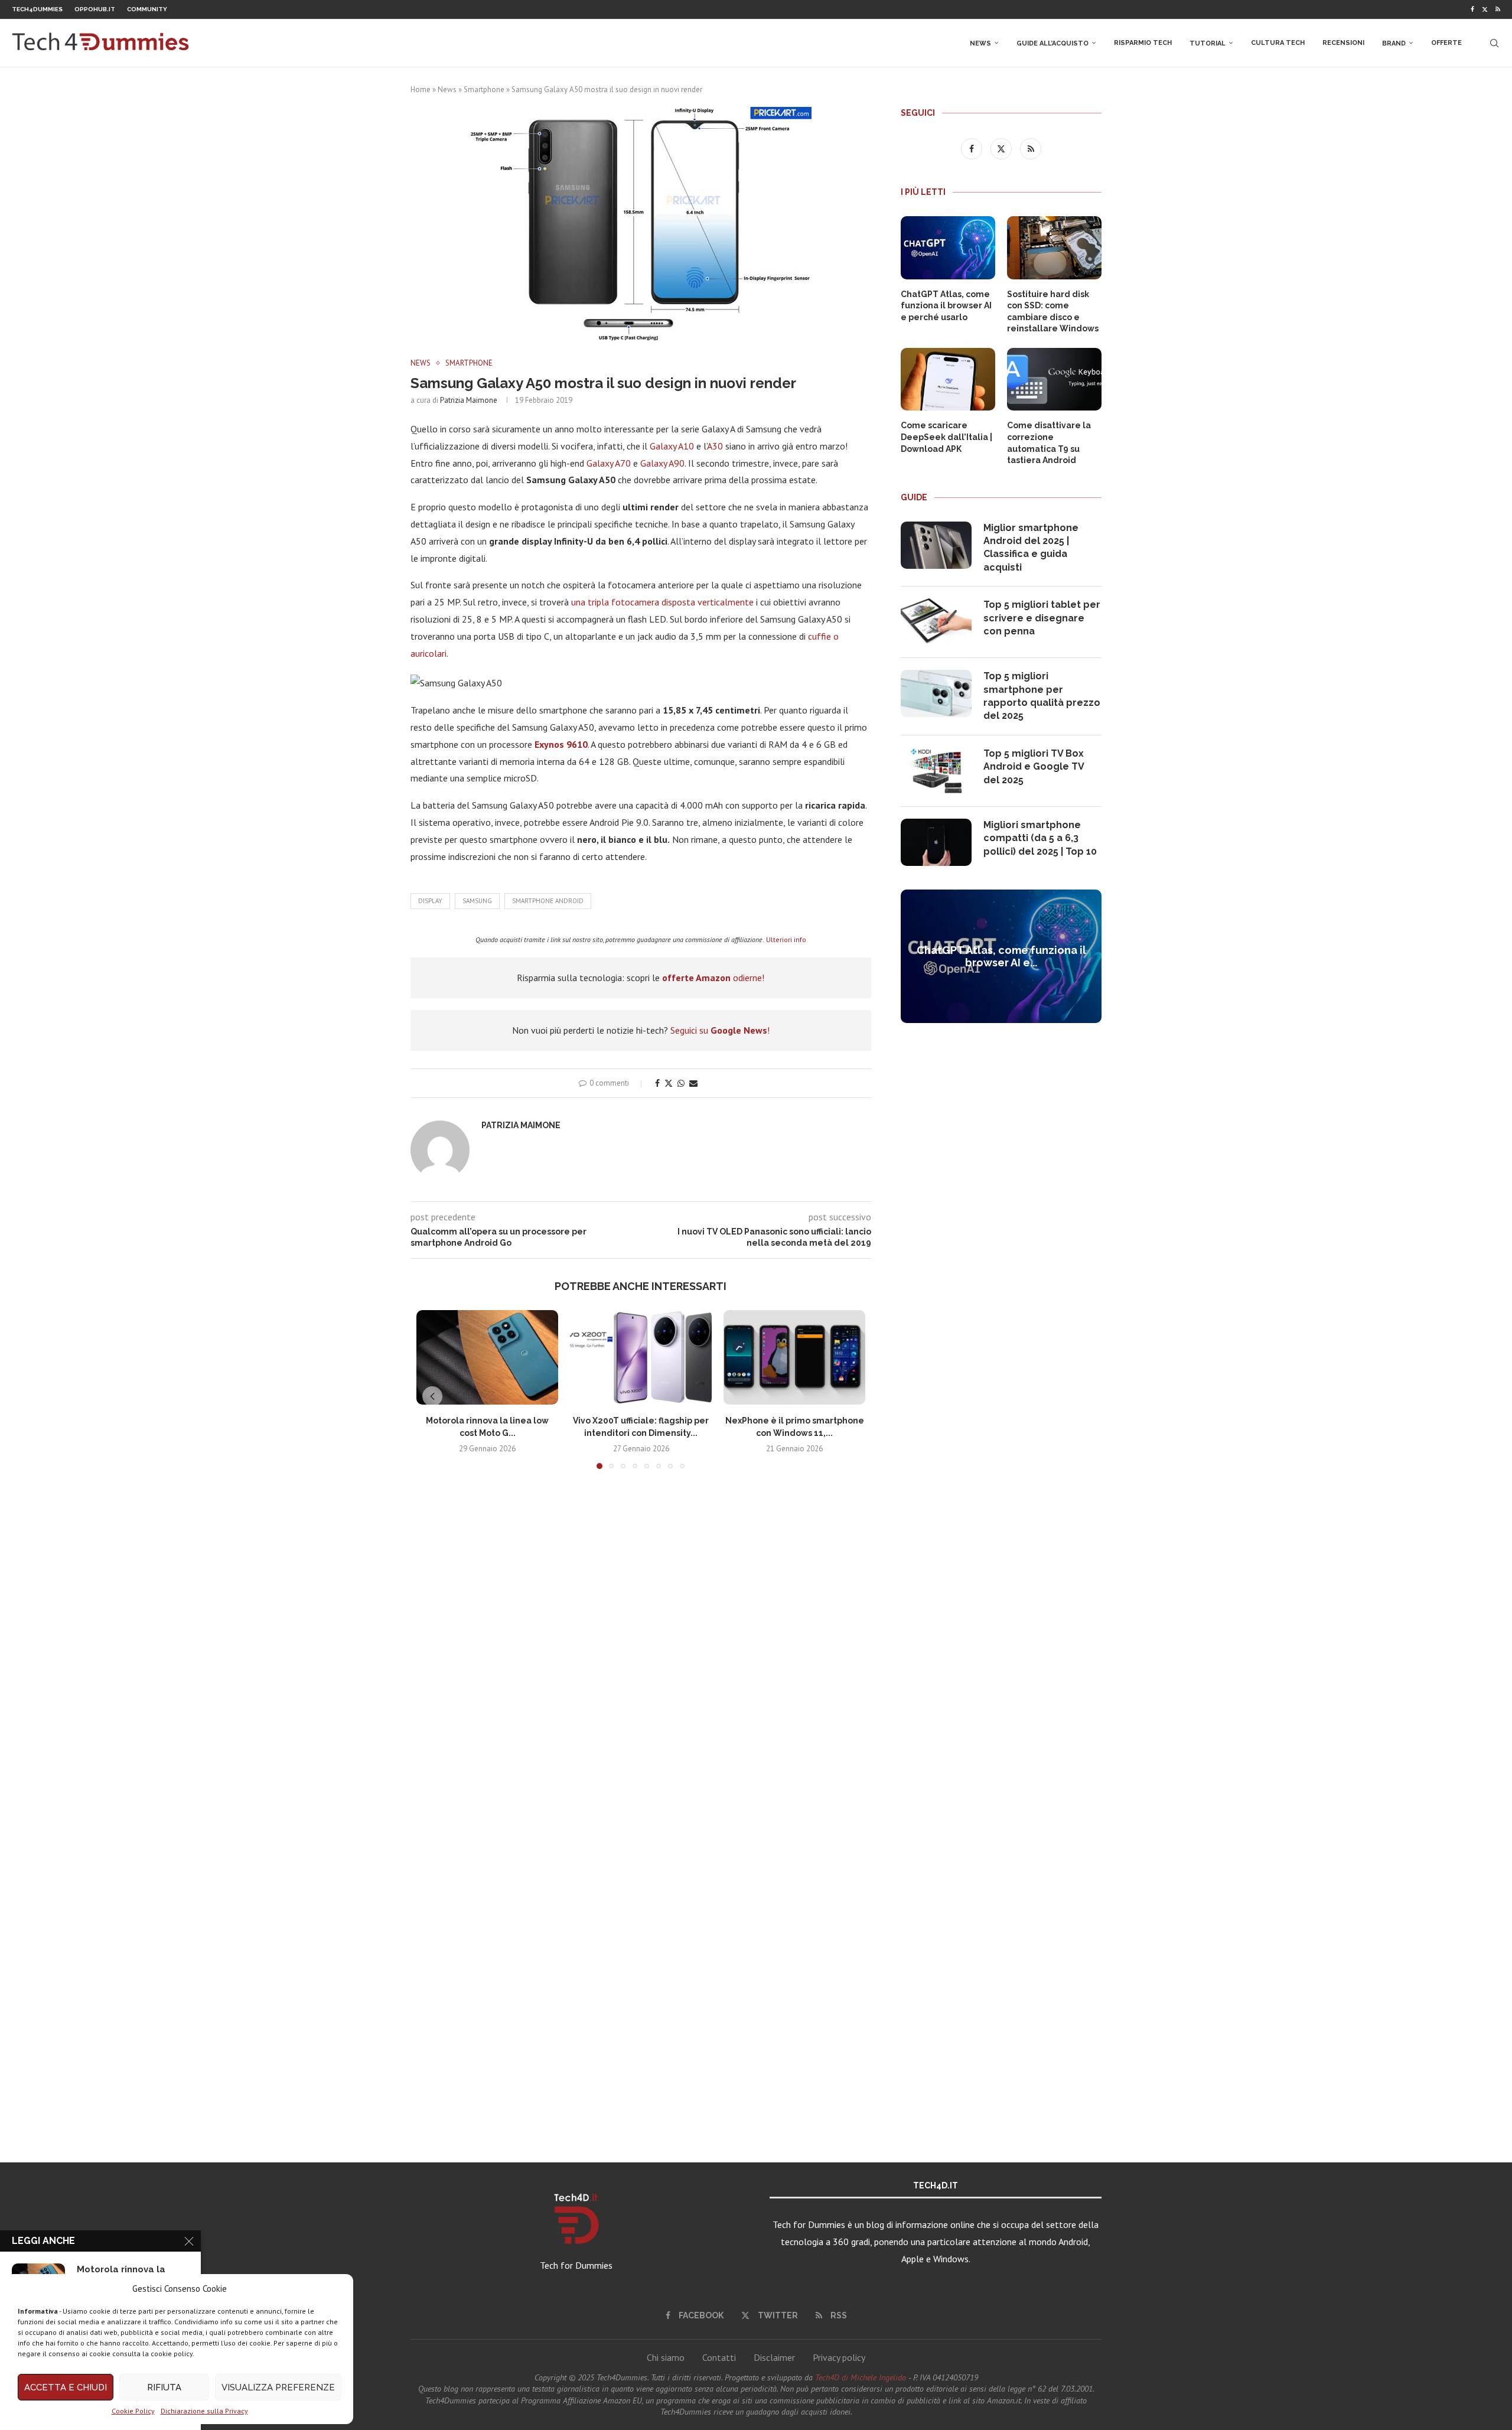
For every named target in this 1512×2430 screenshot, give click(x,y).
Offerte (1446, 43)
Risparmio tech (1143, 43)
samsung (477, 901)
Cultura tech (1278, 43)
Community (147, 9)
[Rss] (1498, 9)
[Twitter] (1485, 9)
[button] (432, 1396)
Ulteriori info (786, 939)
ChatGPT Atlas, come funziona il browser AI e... (1001, 956)
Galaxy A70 (609, 463)
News (980, 43)
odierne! (713, 978)
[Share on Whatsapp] (681, 1083)
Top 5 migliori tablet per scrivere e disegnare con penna (1042, 618)
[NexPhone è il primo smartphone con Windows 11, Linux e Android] (794, 1357)
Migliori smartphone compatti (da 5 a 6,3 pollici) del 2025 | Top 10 (1040, 838)
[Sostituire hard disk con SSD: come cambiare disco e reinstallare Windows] (1054, 248)
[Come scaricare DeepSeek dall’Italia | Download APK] (948, 380)
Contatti (719, 2357)
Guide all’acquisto (1052, 43)
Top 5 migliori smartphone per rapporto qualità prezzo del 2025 (1042, 696)
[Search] (1494, 43)
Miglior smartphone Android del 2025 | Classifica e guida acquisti (1031, 548)
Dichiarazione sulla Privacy (204, 2411)
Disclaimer (774, 2357)
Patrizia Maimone (469, 400)
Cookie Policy (133, 2411)
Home (421, 89)
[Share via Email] (693, 1083)
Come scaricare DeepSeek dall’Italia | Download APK (946, 437)
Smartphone (484, 89)
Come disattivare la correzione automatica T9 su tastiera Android (1049, 443)
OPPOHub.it (95, 9)
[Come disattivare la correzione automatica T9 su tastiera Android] (1054, 380)
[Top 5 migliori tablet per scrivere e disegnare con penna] (936, 622)
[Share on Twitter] (669, 1083)
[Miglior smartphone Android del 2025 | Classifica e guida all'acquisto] (936, 545)
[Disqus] (641, 1653)
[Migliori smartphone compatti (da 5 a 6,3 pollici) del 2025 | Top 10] (936, 842)
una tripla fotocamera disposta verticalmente (662, 602)
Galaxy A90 (662, 463)
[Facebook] (1472, 9)
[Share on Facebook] (657, 1083)
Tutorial (1208, 43)
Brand (1394, 43)
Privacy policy (839, 2357)
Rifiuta (164, 2387)
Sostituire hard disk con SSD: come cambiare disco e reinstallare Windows (1053, 312)
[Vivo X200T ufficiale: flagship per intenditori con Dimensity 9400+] (641, 1357)
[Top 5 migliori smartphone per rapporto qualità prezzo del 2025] (936, 693)
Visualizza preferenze (278, 2387)
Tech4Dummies (37, 9)
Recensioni (1343, 43)
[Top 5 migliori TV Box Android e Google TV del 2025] (936, 771)
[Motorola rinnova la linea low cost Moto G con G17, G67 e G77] (487, 1357)
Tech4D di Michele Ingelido (861, 2377)
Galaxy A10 (673, 446)
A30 (715, 446)
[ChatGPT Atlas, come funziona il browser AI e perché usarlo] (948, 248)
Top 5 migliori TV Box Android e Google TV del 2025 (1034, 767)
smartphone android (548, 901)
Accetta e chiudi (66, 2387)
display (430, 901)
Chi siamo (666, 2357)
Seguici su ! (720, 1030)
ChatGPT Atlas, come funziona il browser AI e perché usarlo (946, 306)
